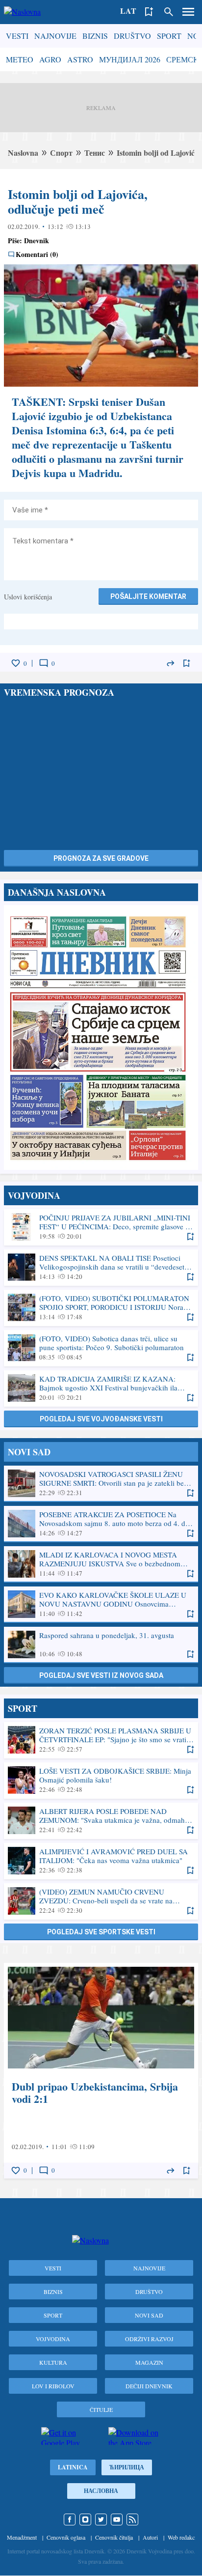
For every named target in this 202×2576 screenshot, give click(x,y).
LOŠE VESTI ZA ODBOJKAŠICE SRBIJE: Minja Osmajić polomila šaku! (101, 1780)
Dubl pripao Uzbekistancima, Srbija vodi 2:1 (101, 2071)
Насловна (101, 2491)
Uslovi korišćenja (28, 597)
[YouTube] (117, 2519)
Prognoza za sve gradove (101, 858)
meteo (20, 59)
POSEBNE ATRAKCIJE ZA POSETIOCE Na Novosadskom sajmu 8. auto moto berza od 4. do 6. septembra (101, 1524)
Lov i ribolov (53, 2386)
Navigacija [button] (188, 12)
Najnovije (55, 36)
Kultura (53, 2362)
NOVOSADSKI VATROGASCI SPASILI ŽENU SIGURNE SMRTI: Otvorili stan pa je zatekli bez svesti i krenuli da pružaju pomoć (101, 1483)
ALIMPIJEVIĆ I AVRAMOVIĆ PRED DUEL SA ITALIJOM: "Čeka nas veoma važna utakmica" (101, 1861)
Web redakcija (184, 2537)
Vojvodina (53, 2339)
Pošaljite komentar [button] (148, 596)
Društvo (132, 36)
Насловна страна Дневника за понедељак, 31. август (101, 1037)
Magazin (149, 2362)
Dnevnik (37, 241)
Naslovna (23, 153)
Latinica (73, 2467)
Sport (169, 36)
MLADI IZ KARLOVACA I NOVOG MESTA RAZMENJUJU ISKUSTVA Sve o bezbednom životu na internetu (101, 1564)
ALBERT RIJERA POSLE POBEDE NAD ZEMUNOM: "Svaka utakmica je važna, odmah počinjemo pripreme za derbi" (101, 1820)
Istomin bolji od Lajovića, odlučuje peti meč (78, 201)
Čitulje (101, 2409)
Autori (150, 2537)
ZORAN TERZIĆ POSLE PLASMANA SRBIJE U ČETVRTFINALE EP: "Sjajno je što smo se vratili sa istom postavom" (101, 1740)
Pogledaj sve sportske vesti (101, 1932)
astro (80, 59)
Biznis (95, 36)
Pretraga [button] (169, 12)
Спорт (61, 153)
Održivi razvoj (149, 2339)
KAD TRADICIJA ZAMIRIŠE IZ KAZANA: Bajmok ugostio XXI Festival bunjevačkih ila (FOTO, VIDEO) (101, 1388)
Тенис (95, 153)
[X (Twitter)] (101, 2519)
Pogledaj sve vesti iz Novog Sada (101, 1675)
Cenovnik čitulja (114, 2537)
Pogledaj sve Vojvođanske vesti (101, 1419)
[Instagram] (85, 2519)
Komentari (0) (37, 255)
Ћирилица (127, 2467)
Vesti (17, 36)
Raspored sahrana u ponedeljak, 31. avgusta (101, 1644)
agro (50, 59)
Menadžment (22, 2537)
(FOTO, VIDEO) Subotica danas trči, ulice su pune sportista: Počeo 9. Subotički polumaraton (101, 1348)
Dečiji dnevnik (149, 2386)
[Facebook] (70, 2519)
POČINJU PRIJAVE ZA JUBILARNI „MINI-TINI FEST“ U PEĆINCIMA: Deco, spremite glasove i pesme (101, 1227)
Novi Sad (149, 2315)
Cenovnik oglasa (66, 2537)
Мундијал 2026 (130, 59)
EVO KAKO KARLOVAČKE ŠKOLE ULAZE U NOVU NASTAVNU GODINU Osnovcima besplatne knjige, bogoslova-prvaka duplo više (101, 1604)
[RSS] (132, 2519)
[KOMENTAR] (44, 663)
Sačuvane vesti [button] (149, 12)
